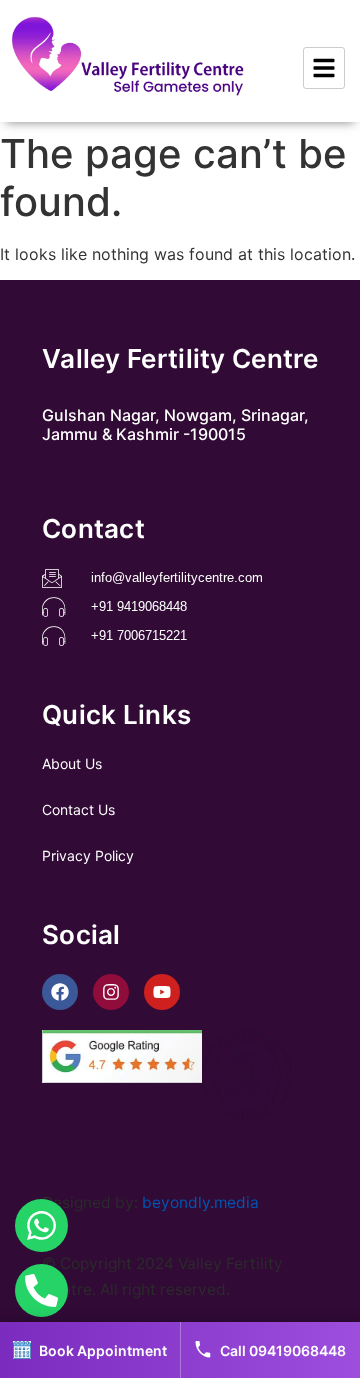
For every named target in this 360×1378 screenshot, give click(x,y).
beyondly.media (200, 1202)
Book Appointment (103, 1350)
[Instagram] (111, 992)
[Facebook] (60, 992)
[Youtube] (162, 992)
